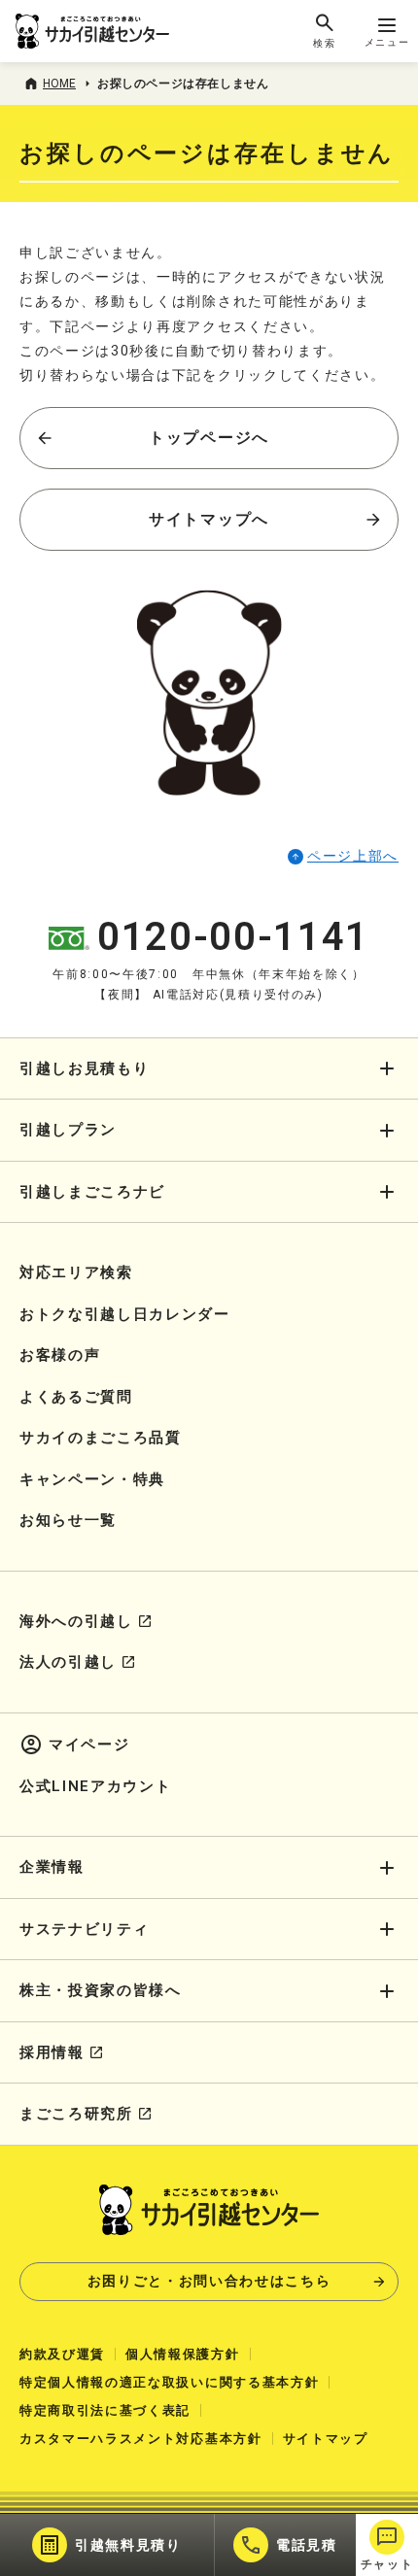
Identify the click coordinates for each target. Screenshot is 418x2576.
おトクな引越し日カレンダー (125, 1314)
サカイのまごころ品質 (101, 1438)
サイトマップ (326, 2439)
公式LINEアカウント (95, 1786)
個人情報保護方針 (182, 2354)
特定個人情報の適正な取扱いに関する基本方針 (169, 2382)
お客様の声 (60, 1355)
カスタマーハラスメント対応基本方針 (141, 2439)
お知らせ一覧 (68, 1520)
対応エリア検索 (76, 1272)
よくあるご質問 (76, 1397)
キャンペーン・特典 (92, 1479)
